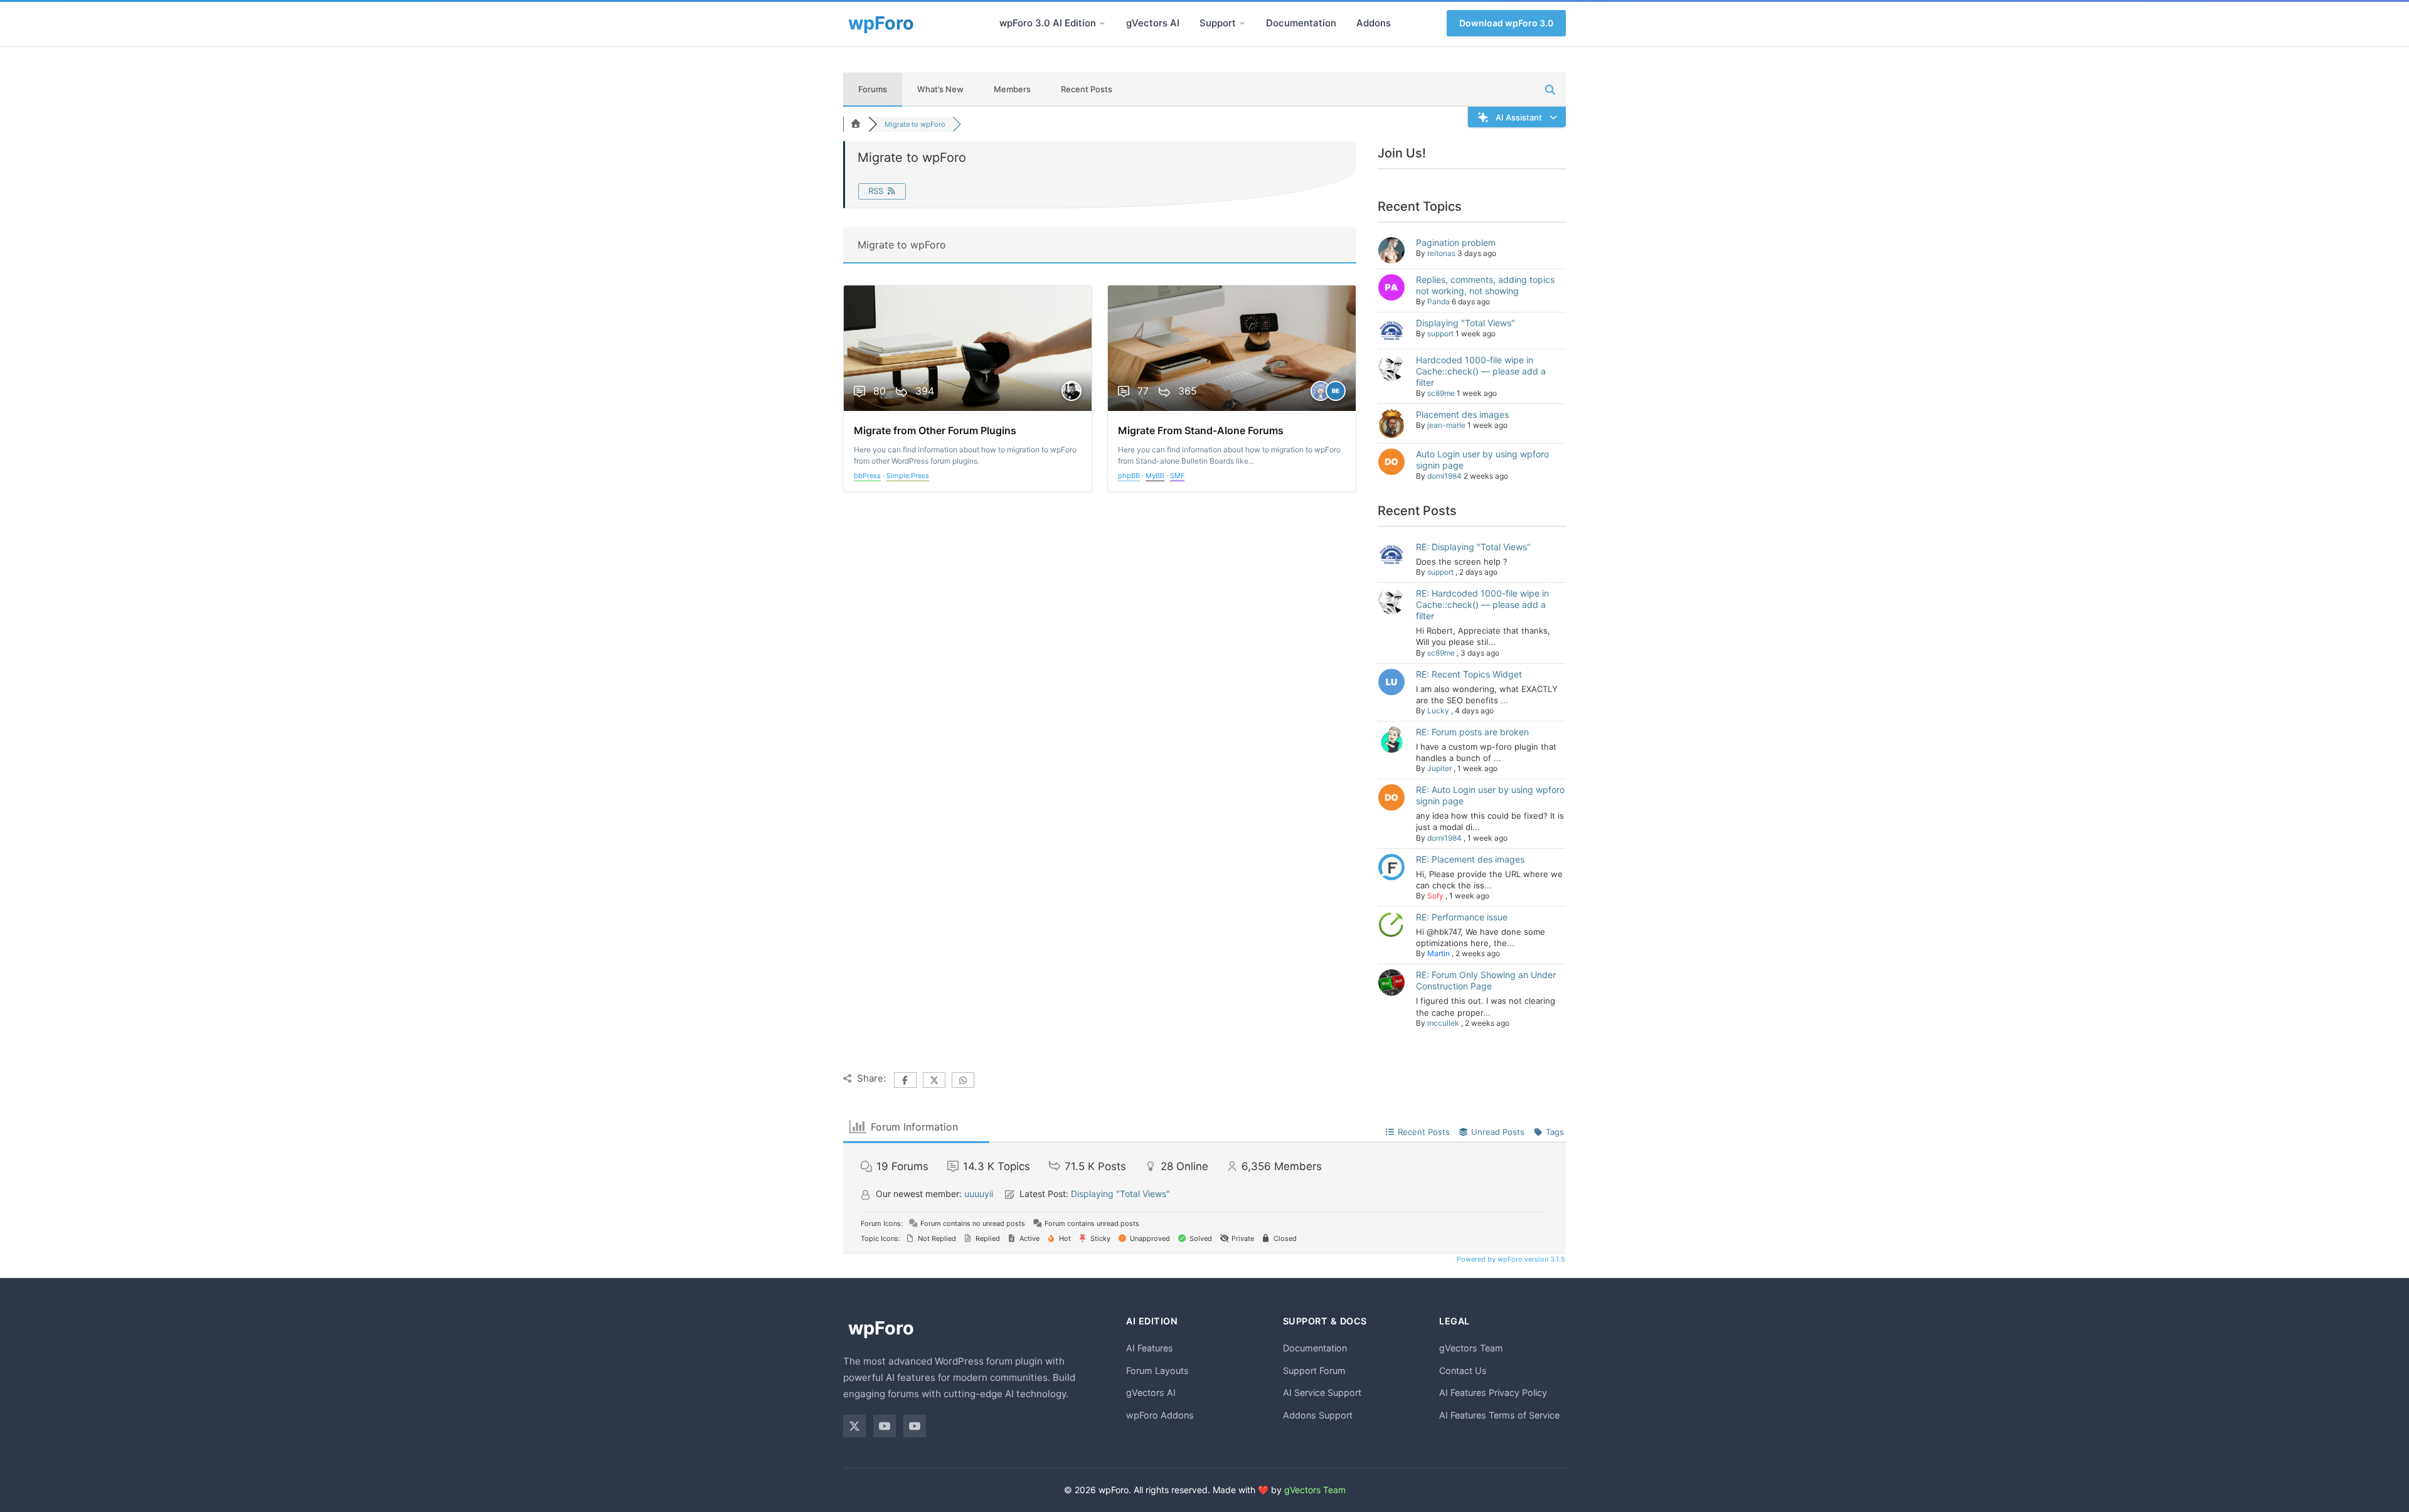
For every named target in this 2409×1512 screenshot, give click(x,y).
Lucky (1438, 711)
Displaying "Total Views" (1465, 323)
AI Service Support (1322, 1392)
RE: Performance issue (1462, 917)
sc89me (1441, 393)
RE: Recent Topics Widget (1469, 674)
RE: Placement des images (1470, 859)
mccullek (1443, 1023)
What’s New (940, 89)
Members (1012, 89)
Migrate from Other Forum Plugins (935, 430)
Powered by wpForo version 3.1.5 (1510, 1259)
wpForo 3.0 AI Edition (1048, 23)
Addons (1374, 23)
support (1440, 333)
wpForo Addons (1160, 1415)
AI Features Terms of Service (1499, 1415)
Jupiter (1439, 768)
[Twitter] (854, 1426)
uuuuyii (979, 1194)
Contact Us (1463, 1371)
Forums (873, 89)
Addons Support (1318, 1415)
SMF (1177, 476)
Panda (1438, 301)
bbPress (867, 476)
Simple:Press (908, 476)
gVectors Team (1471, 1348)
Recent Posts (1087, 89)
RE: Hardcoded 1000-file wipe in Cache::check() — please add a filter (1482, 604)
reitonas (1441, 253)
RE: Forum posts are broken (1472, 732)
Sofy (1435, 896)
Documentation (1301, 23)
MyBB (1155, 476)
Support (1218, 23)
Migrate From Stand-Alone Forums (1201, 430)
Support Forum (1314, 1371)
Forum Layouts (1157, 1371)
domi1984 (1444, 476)
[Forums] (856, 124)
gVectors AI (1153, 23)
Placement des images (1462, 414)
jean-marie (1446, 425)
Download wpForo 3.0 (1506, 23)
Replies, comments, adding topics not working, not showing (1485, 285)
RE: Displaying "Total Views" (1473, 547)
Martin (1438, 953)
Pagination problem (1456, 242)
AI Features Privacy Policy (1493, 1392)
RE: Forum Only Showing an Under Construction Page (1486, 980)
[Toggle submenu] (1102, 23)
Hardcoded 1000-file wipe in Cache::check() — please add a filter (1481, 371)
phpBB (1129, 476)
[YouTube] (885, 1426)
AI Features (1150, 1348)
